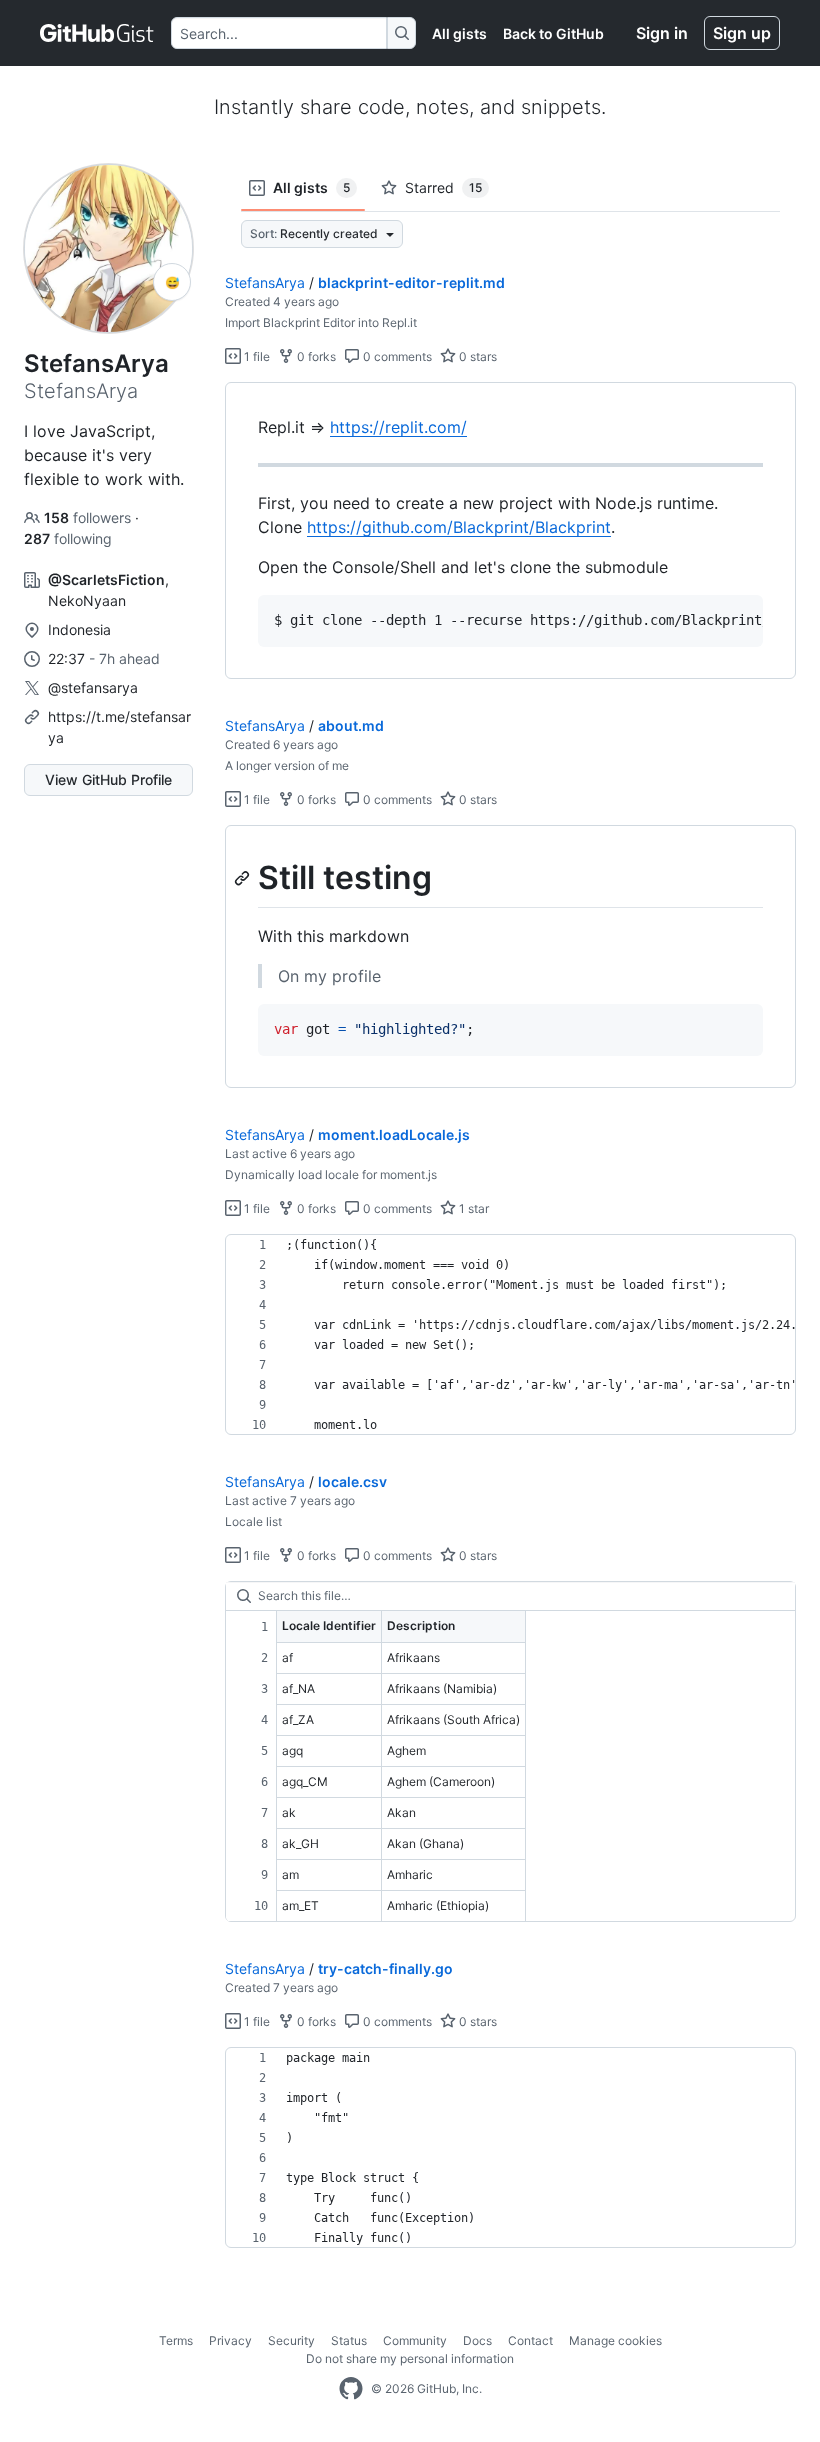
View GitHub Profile (108, 779)
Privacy (230, 2340)
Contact (530, 2340)
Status (349, 2340)
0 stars (476, 356)
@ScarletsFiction (106, 579)
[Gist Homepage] (97, 33)
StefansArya (265, 282)
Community (415, 2340)
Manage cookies (615, 2340)
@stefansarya (93, 687)
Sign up (742, 33)
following (68, 538)
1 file (255, 356)
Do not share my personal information (410, 2358)
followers (89, 517)
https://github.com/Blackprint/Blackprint (459, 527)
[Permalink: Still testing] (244, 878)
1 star (472, 1208)
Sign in (662, 33)
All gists (459, 33)
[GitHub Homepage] (351, 2389)
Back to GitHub (553, 33)
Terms (176, 2340)
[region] (510, 531)
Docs (477, 2340)
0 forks (315, 356)
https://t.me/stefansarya (119, 727)
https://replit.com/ (398, 427)
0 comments (396, 356)
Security (291, 2340)
